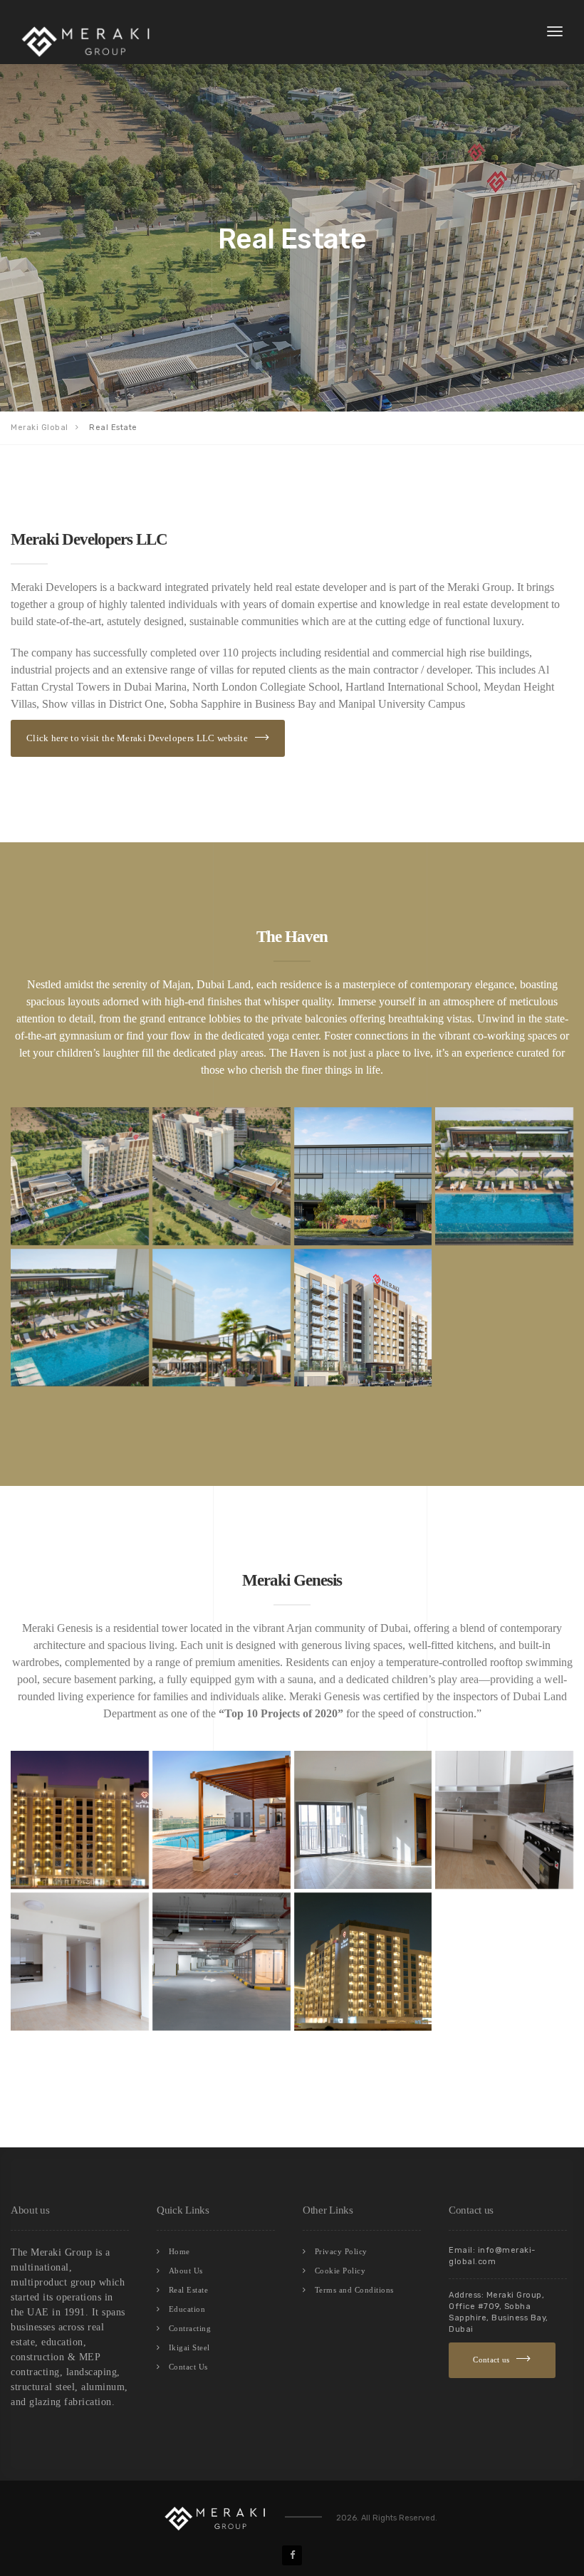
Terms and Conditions (354, 2290)
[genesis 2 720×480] (363, 1962)
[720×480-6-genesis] (221, 1962)
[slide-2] (221, 1176)
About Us (186, 2271)
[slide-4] (504, 1176)
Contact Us (188, 2367)
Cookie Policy (340, 2271)
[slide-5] (80, 1318)
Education (187, 2309)
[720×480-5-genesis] (80, 1962)
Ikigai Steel (189, 2347)
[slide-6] (221, 1318)
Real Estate (189, 2290)
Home (179, 2251)
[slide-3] (363, 1176)
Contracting (190, 2328)
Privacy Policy (341, 2251)
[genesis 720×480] (80, 1820)
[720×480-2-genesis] (221, 1820)
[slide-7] (363, 1318)
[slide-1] (80, 1176)
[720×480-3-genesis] (363, 1820)
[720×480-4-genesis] (504, 1820)
